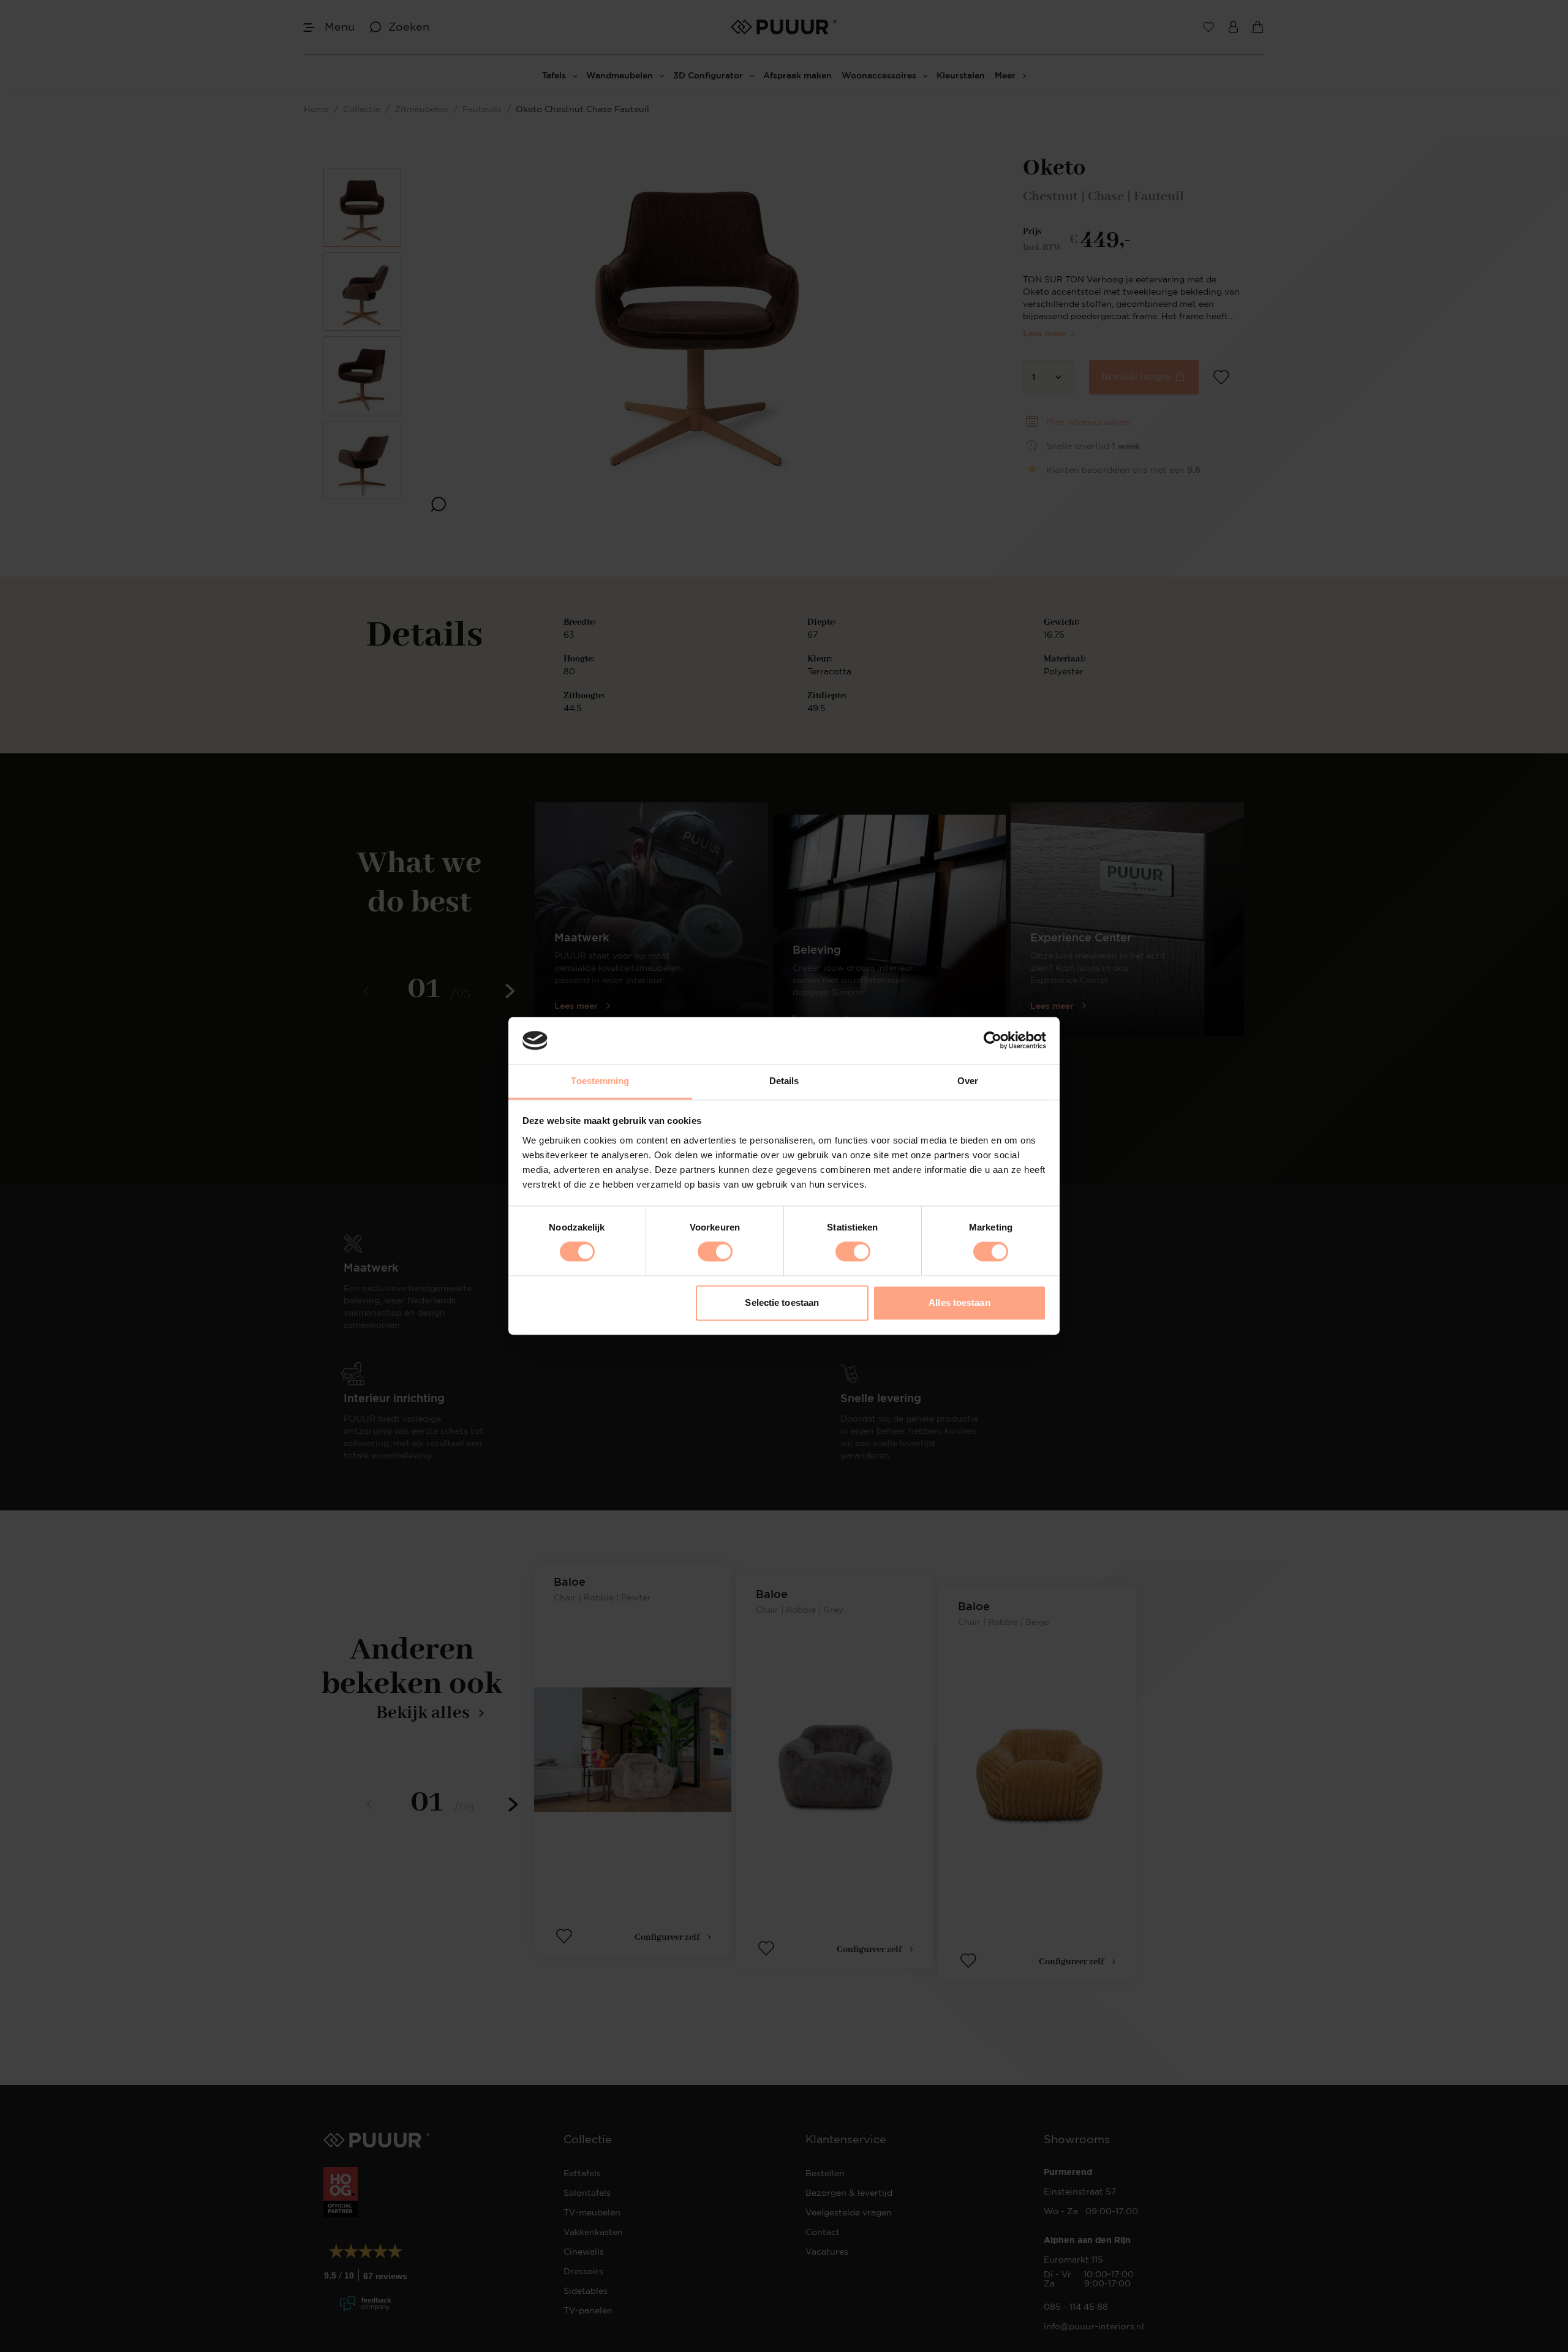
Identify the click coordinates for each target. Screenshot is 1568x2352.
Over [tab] (968, 1081)
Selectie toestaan (782, 1302)
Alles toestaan (959, 1302)
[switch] (715, 1252)
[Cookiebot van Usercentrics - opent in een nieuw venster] (993, 1041)
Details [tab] (784, 1081)
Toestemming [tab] (600, 1081)
